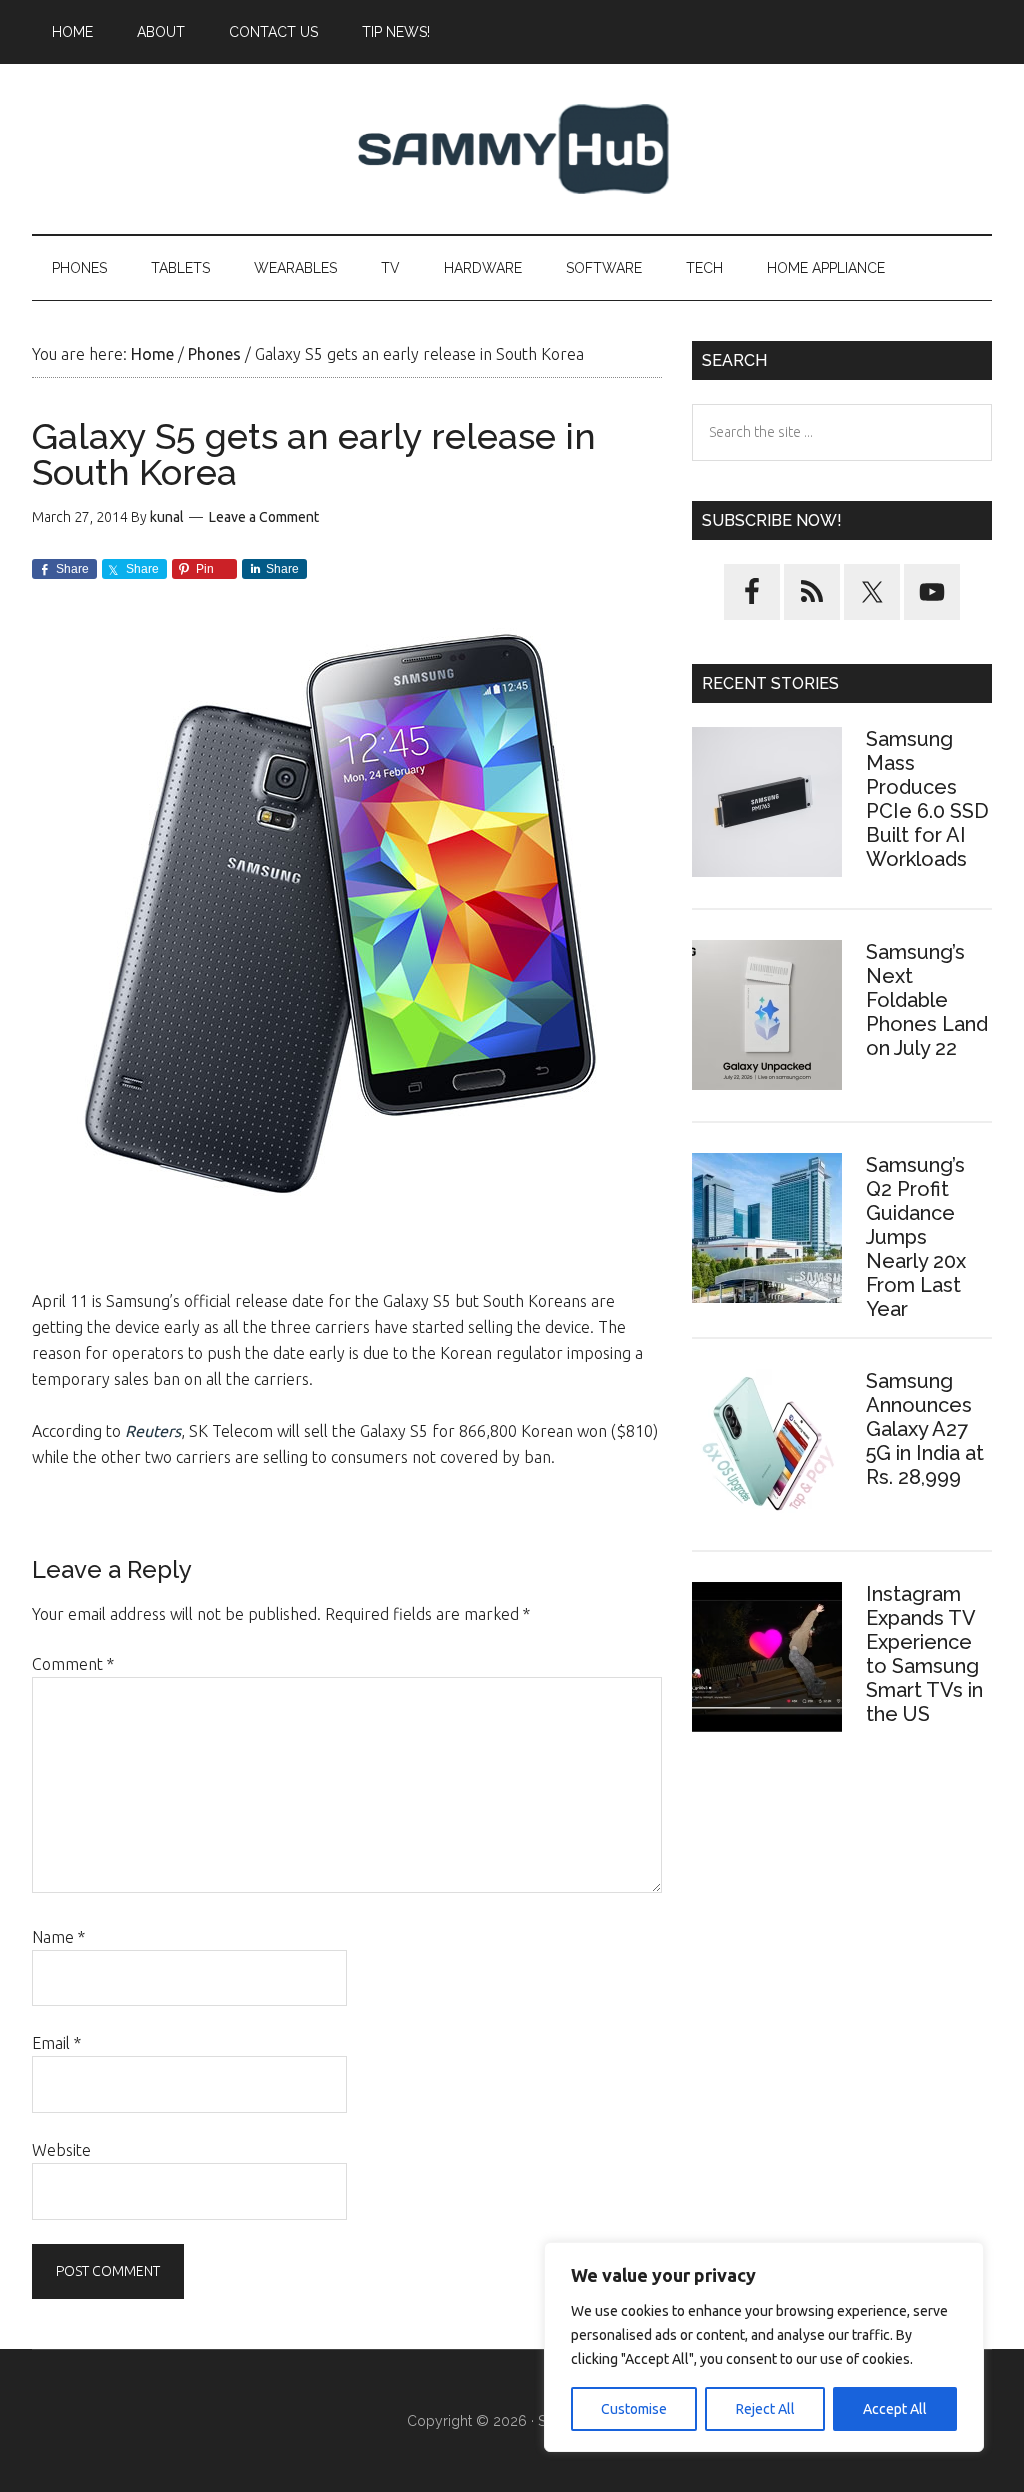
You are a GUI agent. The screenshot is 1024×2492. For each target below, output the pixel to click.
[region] (764, 2347)
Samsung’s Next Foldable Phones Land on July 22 (927, 1000)
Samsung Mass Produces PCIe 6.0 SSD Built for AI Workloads (927, 799)
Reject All (765, 2409)
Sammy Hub (512, 149)
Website (61, 2150)
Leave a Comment (264, 517)
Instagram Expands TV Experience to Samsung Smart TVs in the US (924, 1654)
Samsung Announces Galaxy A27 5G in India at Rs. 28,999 (925, 1429)
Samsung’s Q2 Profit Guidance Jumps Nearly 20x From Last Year (916, 1237)
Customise (634, 2409)
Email (56, 2043)
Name (58, 1937)
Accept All (895, 2409)
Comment (73, 1664)
